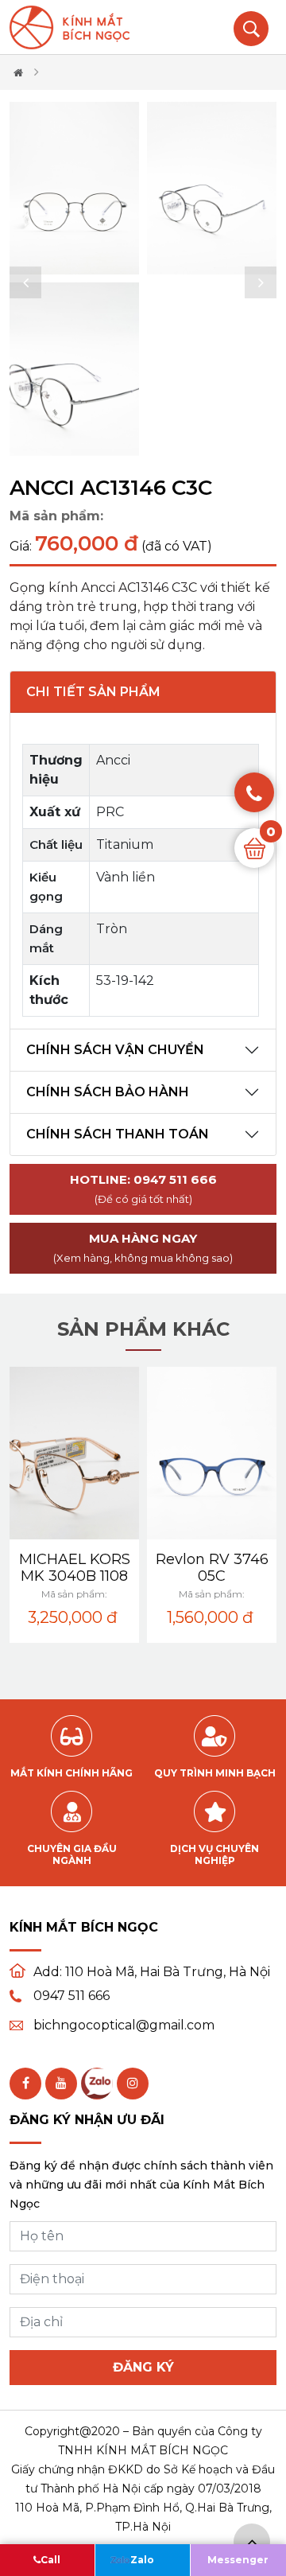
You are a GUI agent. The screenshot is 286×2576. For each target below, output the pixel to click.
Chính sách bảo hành (108, 1092)
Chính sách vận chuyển (115, 1050)
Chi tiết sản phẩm (93, 692)
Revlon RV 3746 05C (212, 1568)
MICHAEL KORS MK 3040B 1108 (75, 1568)
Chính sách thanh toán (118, 1134)
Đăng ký (143, 2367)
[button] (25, 282)
